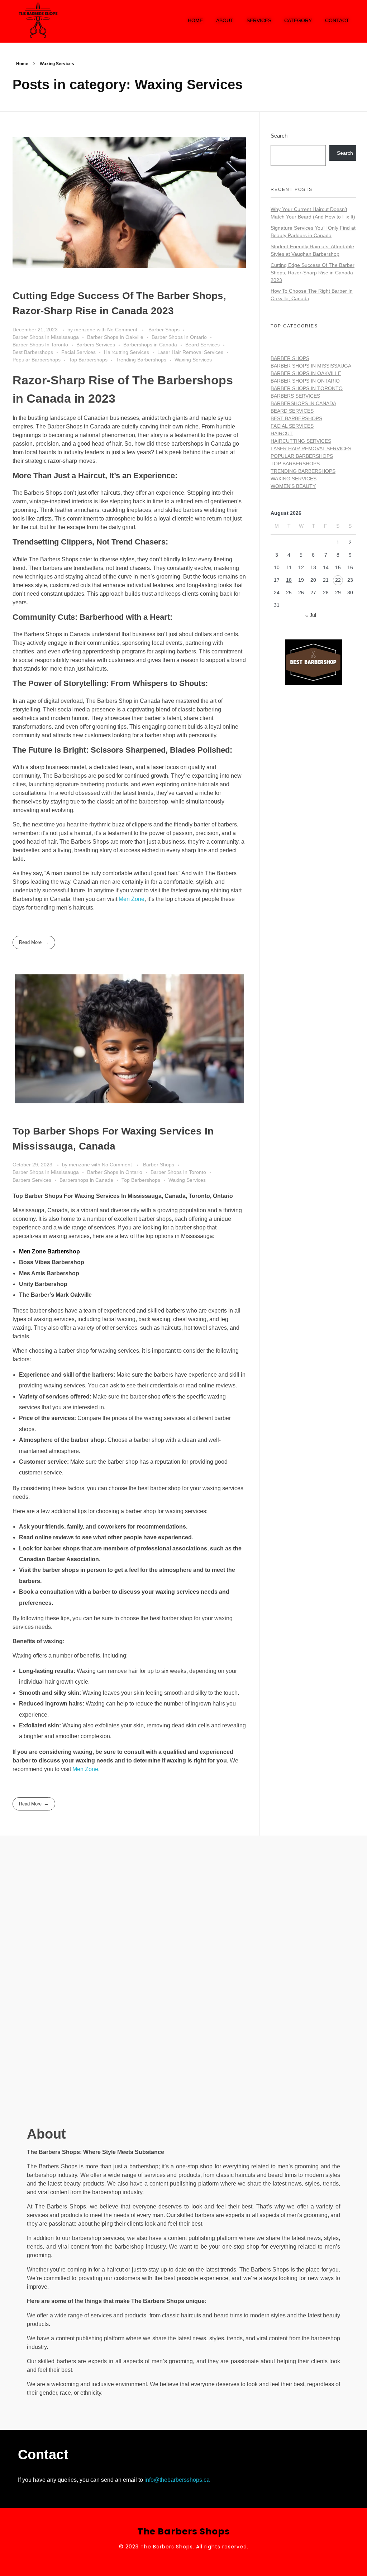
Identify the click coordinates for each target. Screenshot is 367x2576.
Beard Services (202, 345)
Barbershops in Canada (150, 345)
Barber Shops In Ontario (179, 337)
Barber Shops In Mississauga (46, 337)
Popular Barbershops (37, 360)
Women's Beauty (293, 486)
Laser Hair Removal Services (190, 352)
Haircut (282, 433)
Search (279, 136)
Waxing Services (193, 360)
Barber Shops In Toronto (40, 345)
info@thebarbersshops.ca (177, 2480)
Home (22, 64)
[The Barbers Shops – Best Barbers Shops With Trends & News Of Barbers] (76, 20)
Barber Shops (164, 330)
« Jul (311, 615)
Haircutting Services (127, 352)
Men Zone (132, 899)
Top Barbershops (88, 360)
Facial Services (78, 352)
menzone (85, 330)
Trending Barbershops (141, 360)
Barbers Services (96, 345)
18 (289, 580)
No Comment (122, 330)
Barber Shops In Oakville (115, 337)
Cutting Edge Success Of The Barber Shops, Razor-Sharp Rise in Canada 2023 (313, 273)
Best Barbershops (33, 352)
